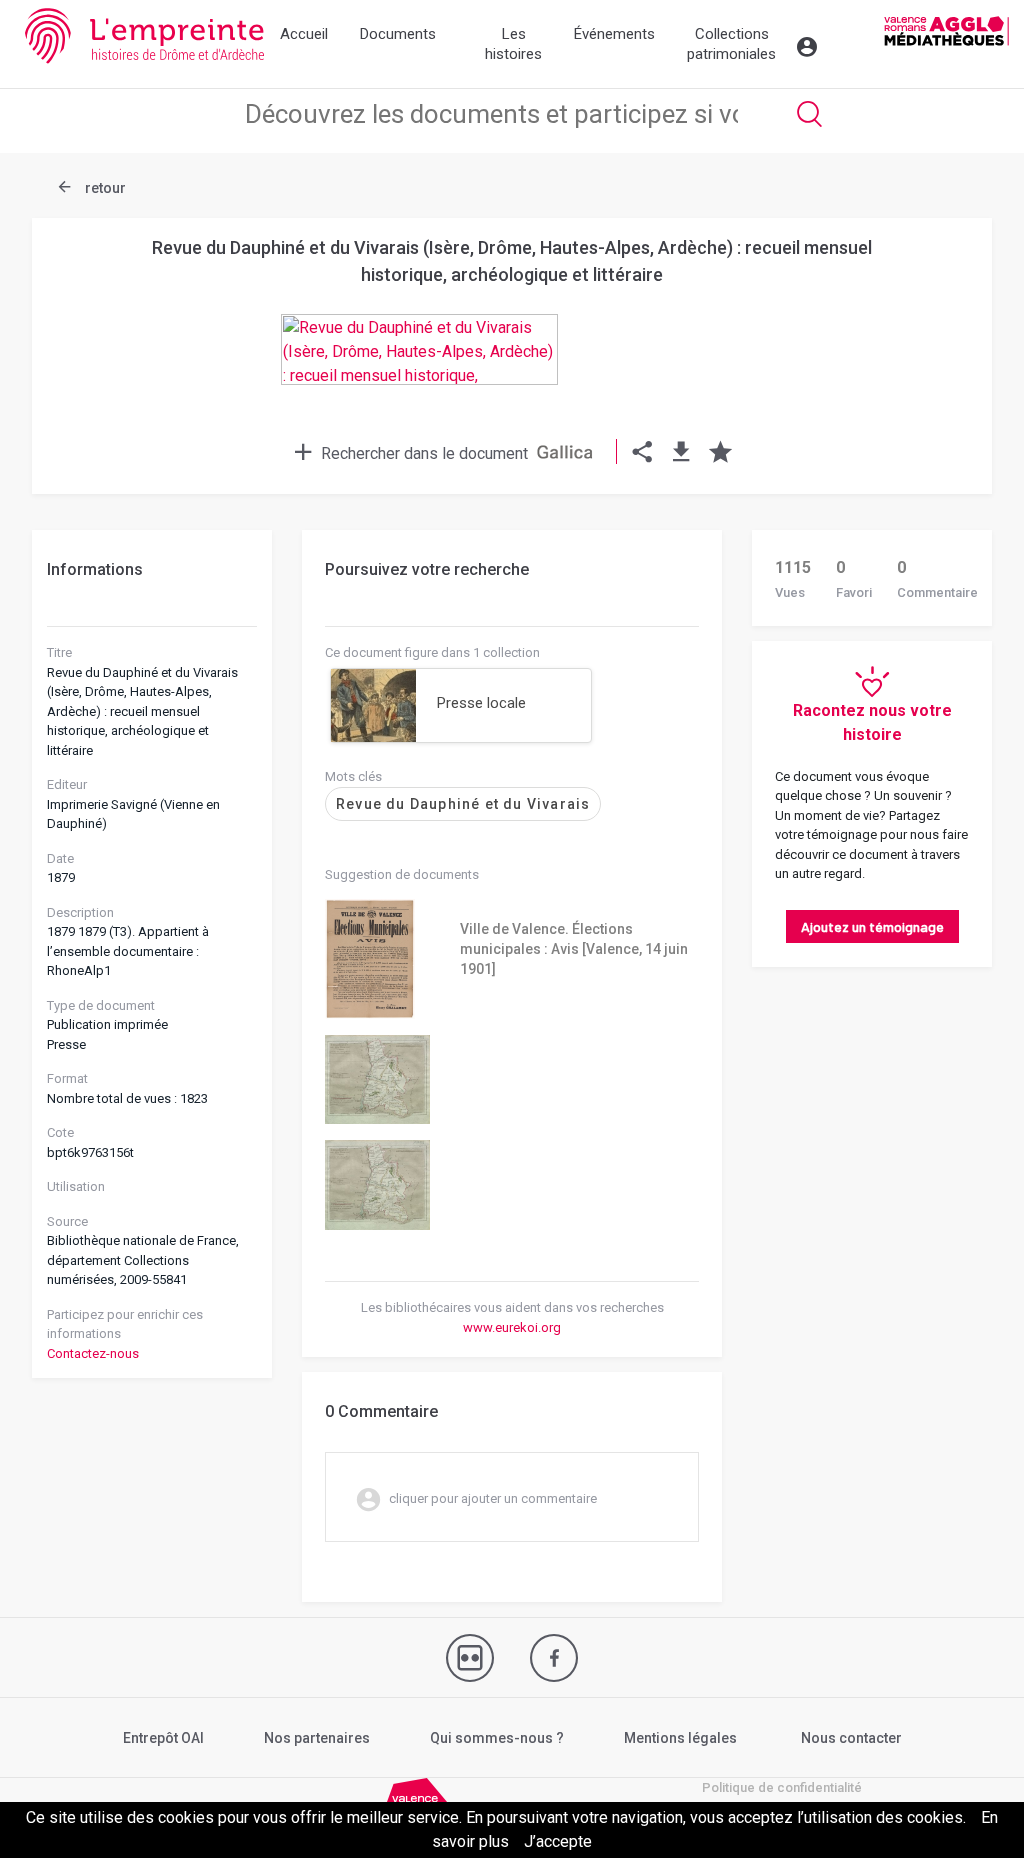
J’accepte (558, 1841)
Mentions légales (680, 1738)
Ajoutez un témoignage (872, 926)
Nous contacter (851, 1738)
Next (942, 316)
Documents (398, 34)
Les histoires (513, 44)
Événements (614, 34)
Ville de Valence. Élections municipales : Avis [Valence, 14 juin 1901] (574, 949)
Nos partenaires (317, 1738)
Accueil (304, 34)
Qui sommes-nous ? (497, 1738)
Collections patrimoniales (731, 44)
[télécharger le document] (681, 453)
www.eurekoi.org (512, 1327)
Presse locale (481, 703)
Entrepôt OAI (163, 1738)
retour (104, 188)
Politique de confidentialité (782, 1787)
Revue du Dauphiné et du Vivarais (463, 804)
